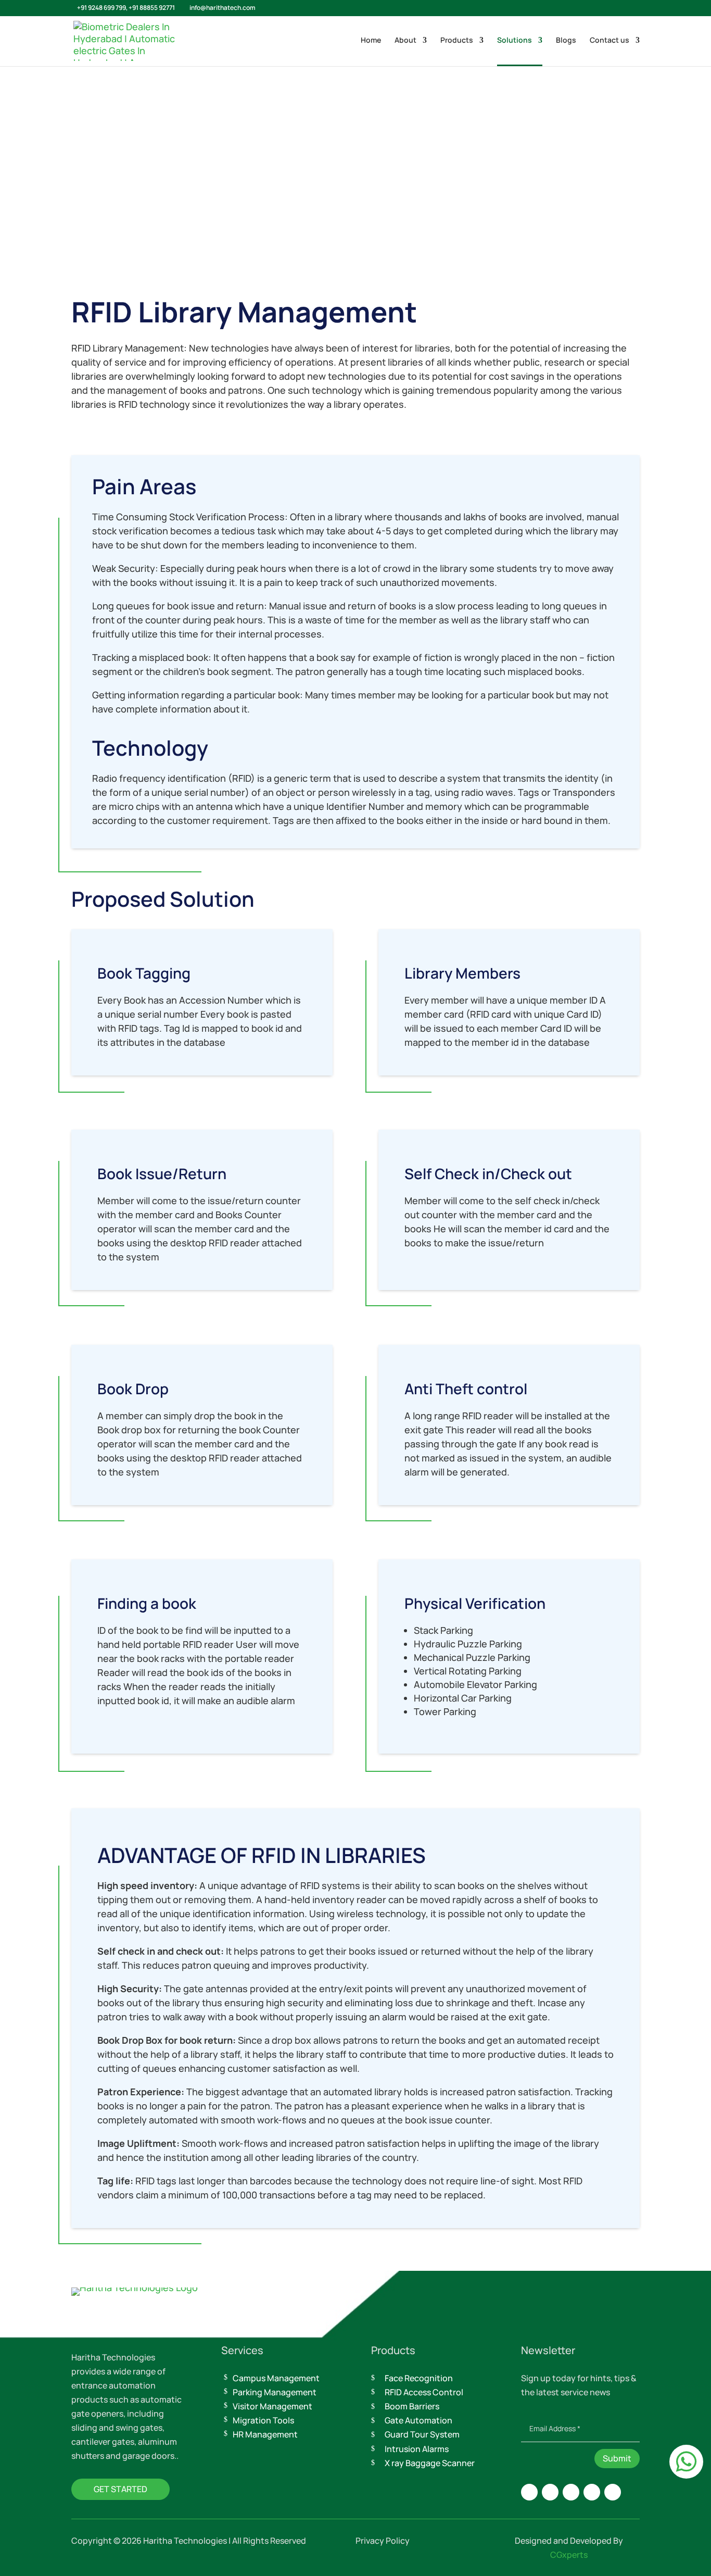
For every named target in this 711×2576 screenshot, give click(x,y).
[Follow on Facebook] (550, 2492)
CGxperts (569, 2555)
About (405, 41)
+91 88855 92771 (152, 8)
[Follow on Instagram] (529, 2492)
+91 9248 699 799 (101, 8)
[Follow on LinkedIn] (592, 2492)
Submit (617, 2458)
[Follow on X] (571, 2492)
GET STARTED (120, 2489)
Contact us (610, 41)
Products (457, 41)
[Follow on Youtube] (613, 2492)
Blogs (566, 41)
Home (371, 41)
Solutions (515, 41)
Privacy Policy (383, 2541)
